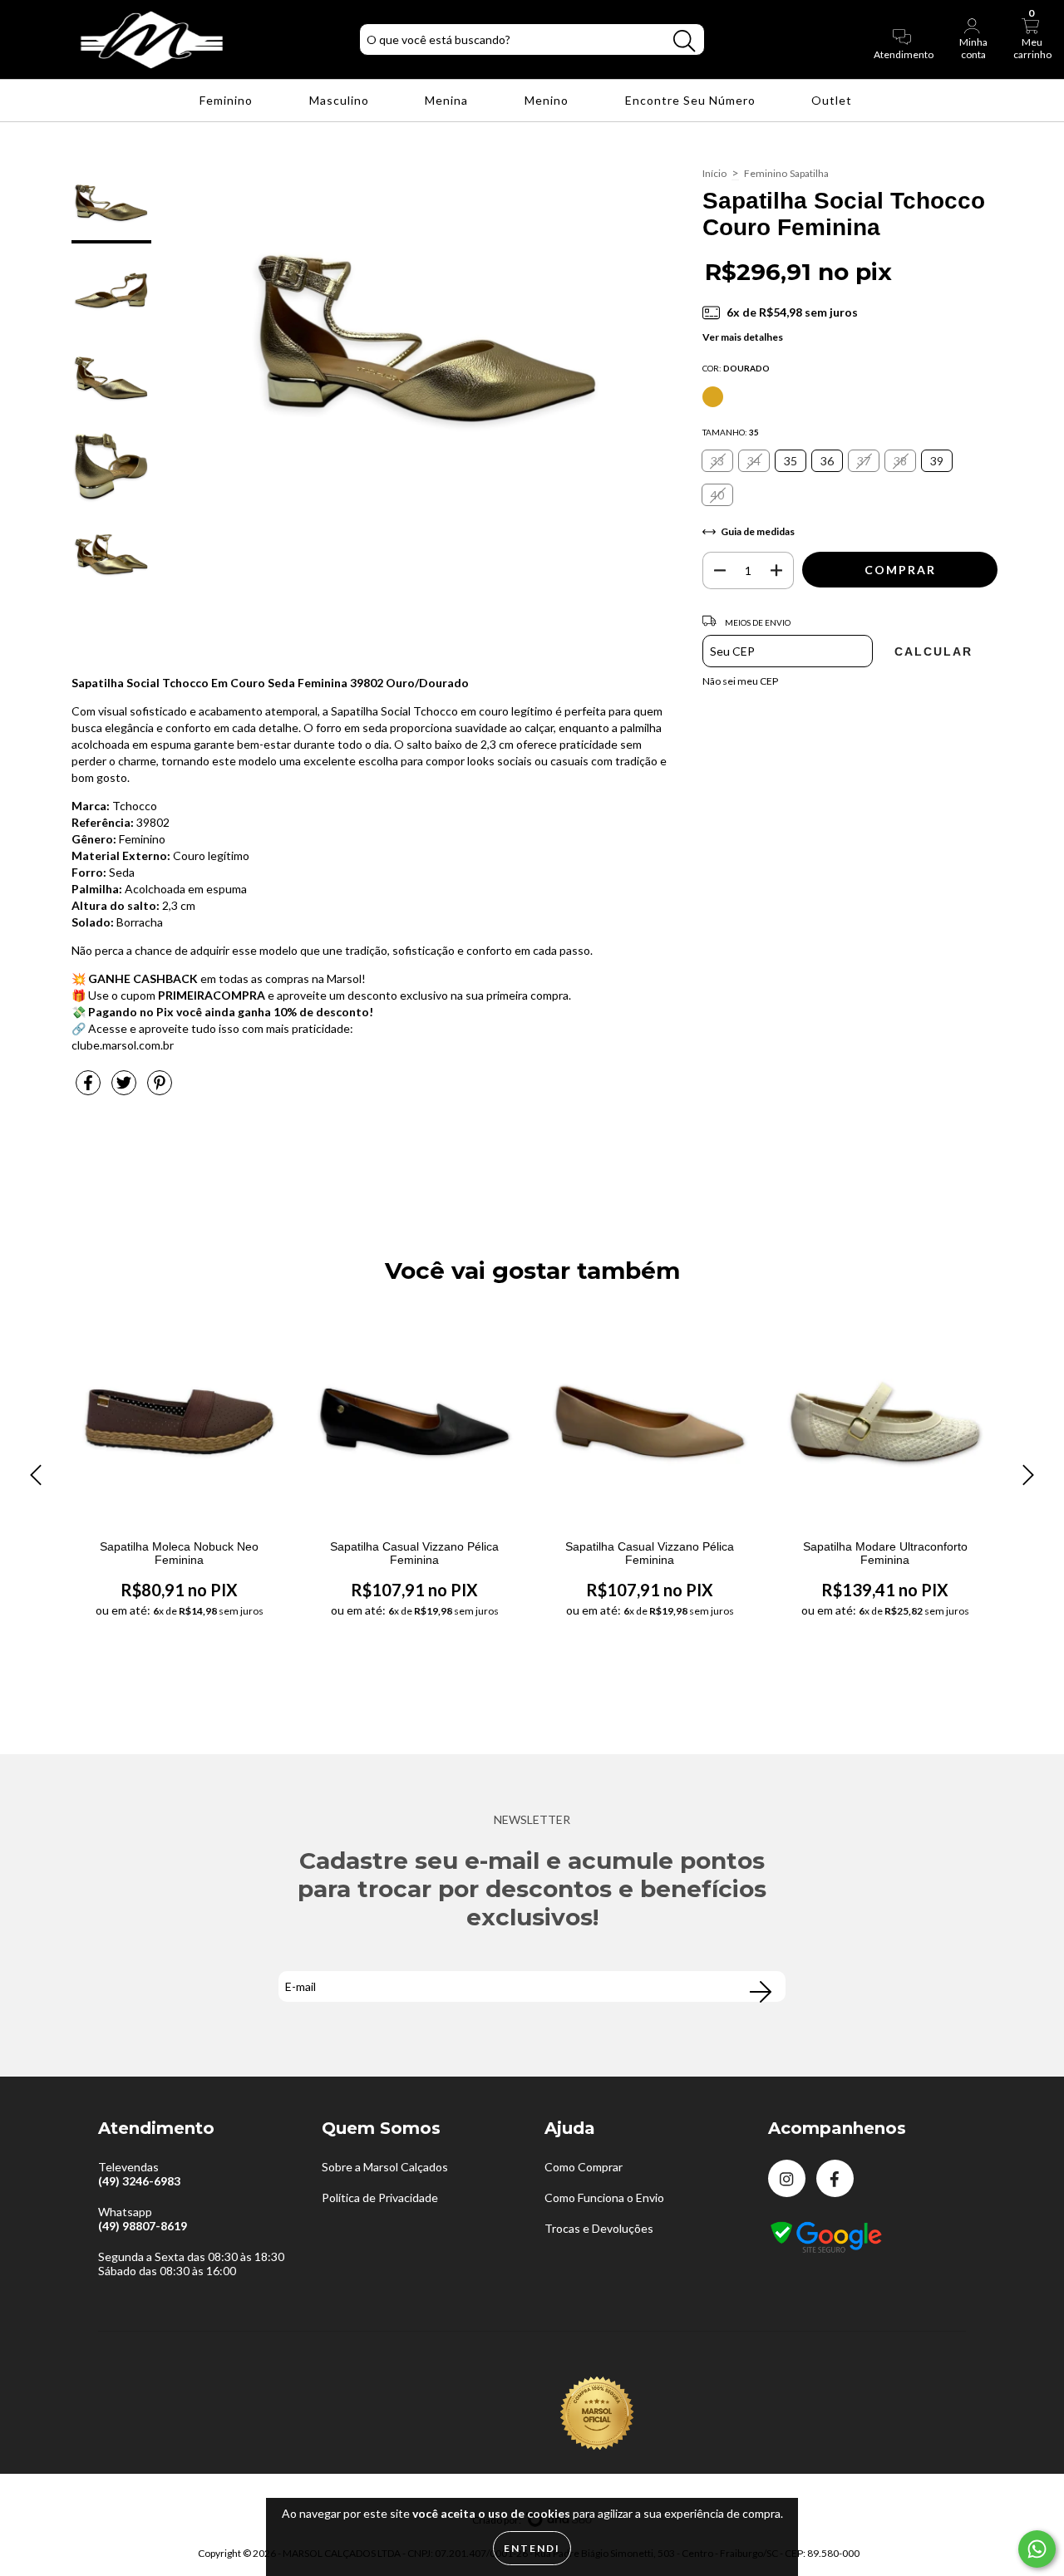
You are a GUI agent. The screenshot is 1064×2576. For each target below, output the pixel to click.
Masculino (341, 100)
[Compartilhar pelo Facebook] (89, 1089)
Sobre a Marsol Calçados (385, 2167)
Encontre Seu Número (692, 100)
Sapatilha (809, 173)
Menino (548, 100)
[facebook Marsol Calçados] (835, 2178)
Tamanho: (731, 432)
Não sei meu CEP (740, 681)
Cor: (736, 368)
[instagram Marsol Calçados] (787, 2178)
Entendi (532, 2548)
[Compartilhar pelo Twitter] (125, 1089)
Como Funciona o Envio (604, 2197)
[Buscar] (684, 41)
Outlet (833, 100)
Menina (448, 100)
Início (714, 173)
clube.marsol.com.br (123, 1045)
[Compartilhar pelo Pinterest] (160, 1089)
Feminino (228, 100)
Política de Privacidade (380, 2197)
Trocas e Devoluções (599, 2228)
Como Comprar (584, 2167)
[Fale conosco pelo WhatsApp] (1037, 2549)
